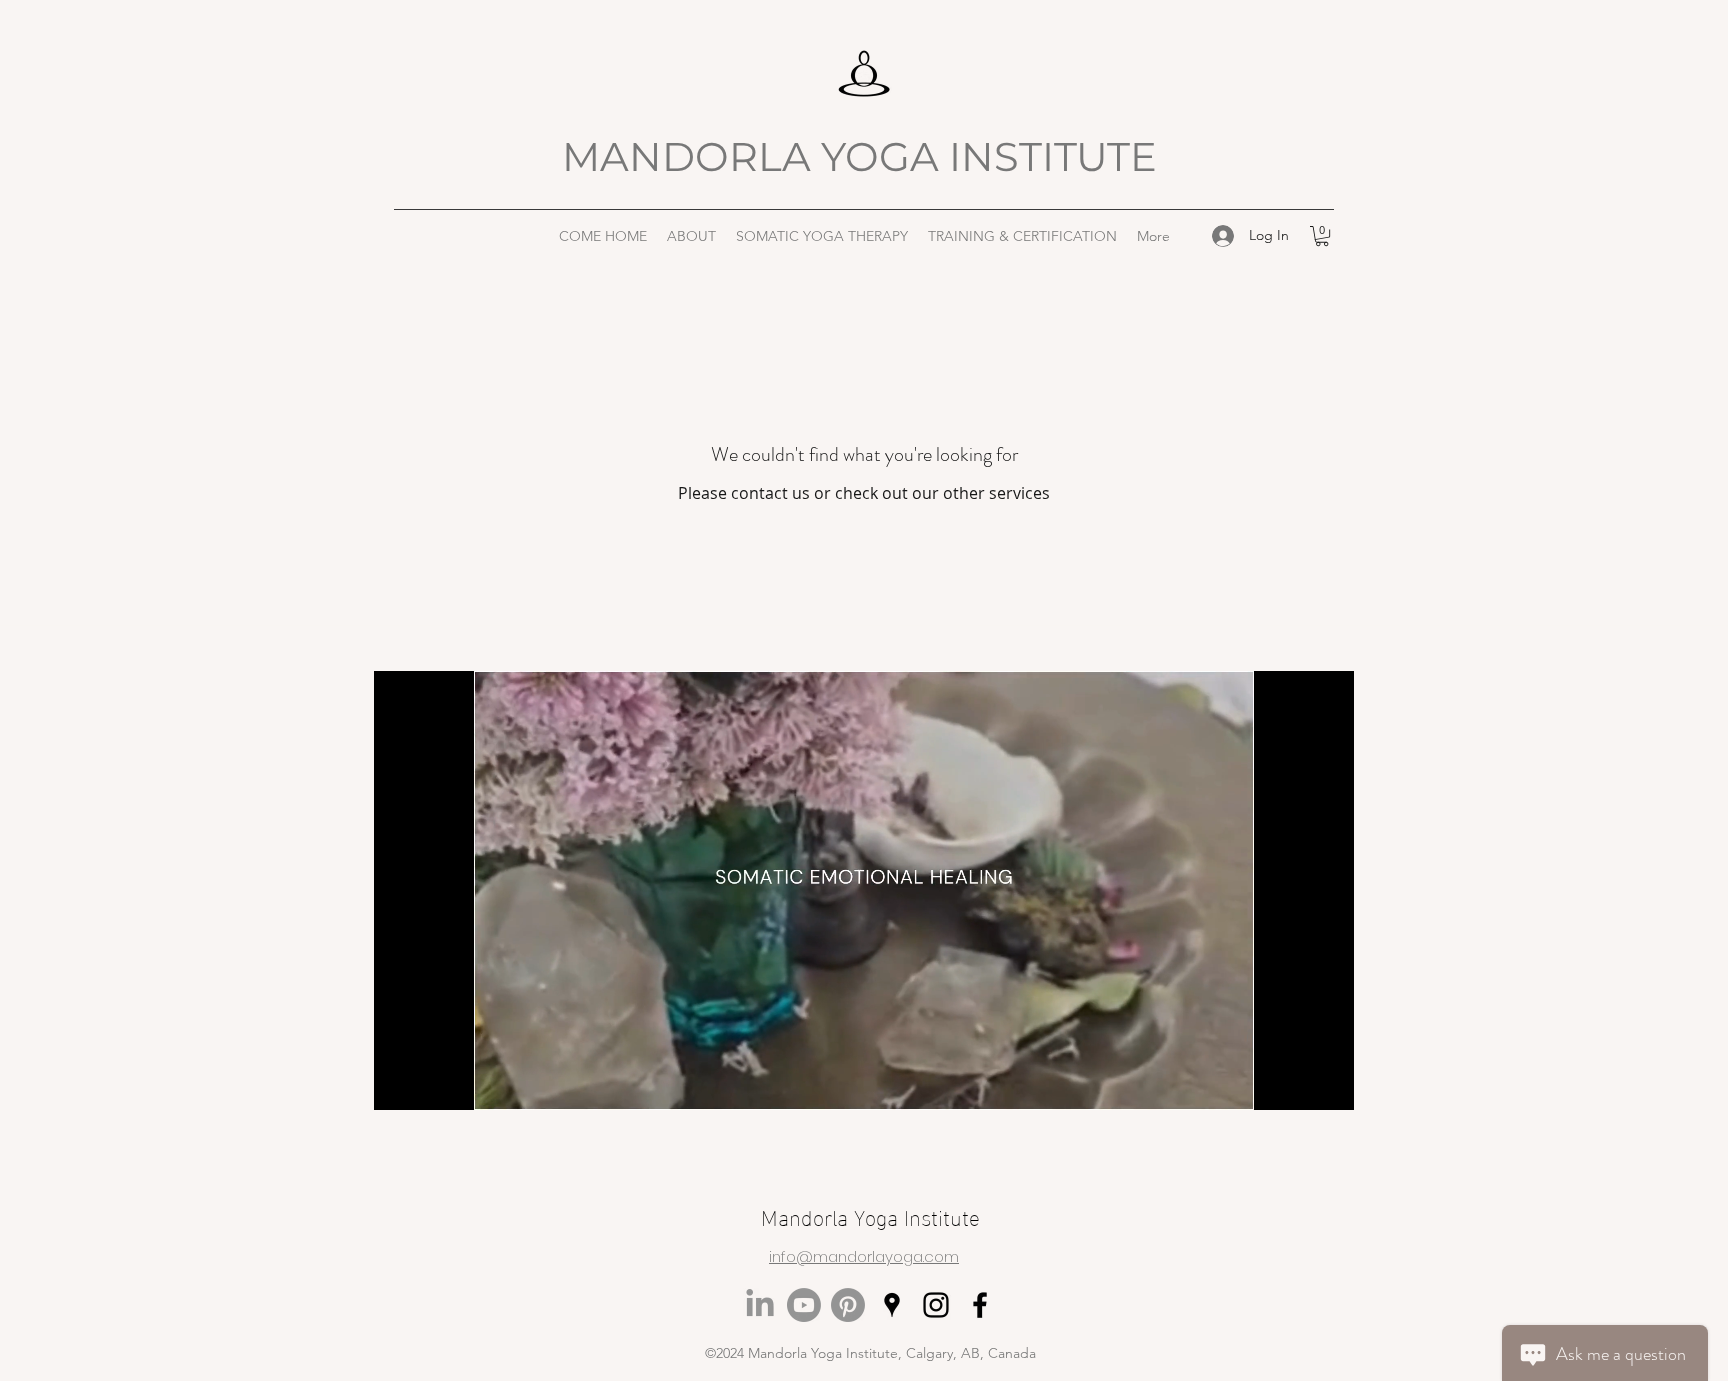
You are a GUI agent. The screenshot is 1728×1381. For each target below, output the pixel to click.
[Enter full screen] (1327, 1083)
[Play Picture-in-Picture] (1293, 1083)
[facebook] (980, 1305)
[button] (691, 236)
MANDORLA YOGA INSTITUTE (864, 156)
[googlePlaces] (892, 1305)
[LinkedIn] (760, 1305)
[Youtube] (804, 1305)
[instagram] (936, 1305)
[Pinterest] (848, 1305)
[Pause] (400, 1083)
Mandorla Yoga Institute (870, 1215)
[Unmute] (434, 1083)
